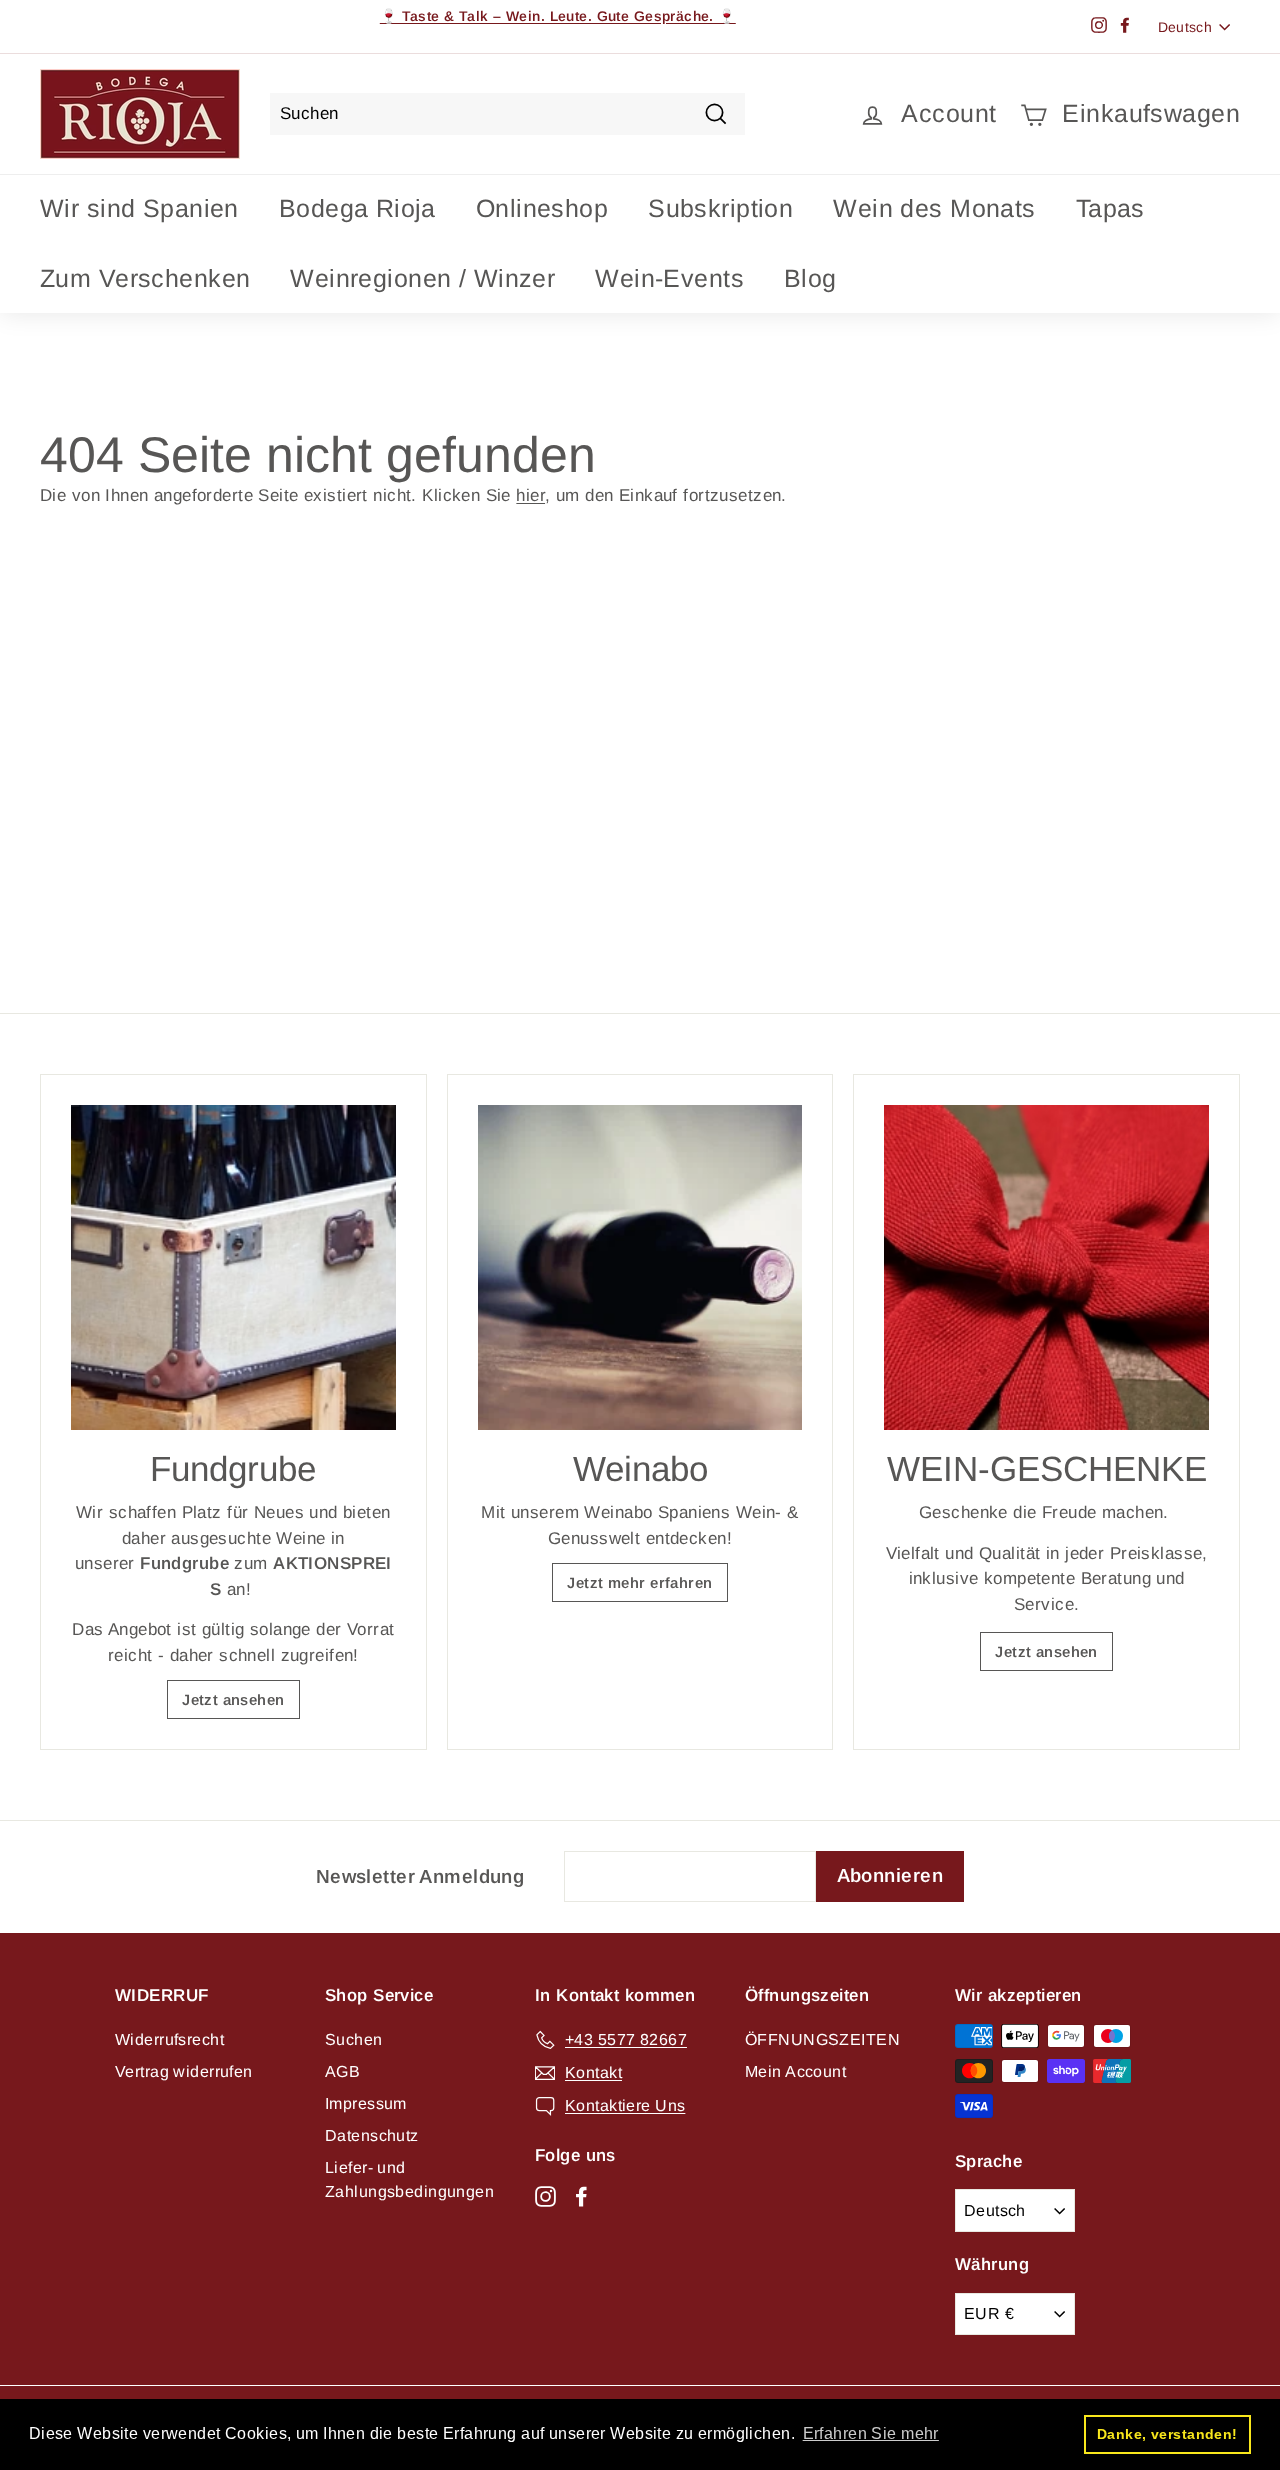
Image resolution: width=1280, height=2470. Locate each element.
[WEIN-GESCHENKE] (1046, 1267)
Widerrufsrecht (169, 2039)
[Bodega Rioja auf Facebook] (581, 2195)
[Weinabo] (640, 1267)
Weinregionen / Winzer (422, 278)
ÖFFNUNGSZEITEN (822, 2039)
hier (530, 495)
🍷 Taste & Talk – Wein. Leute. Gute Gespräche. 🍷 (558, 16)
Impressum (366, 2103)
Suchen (354, 2039)
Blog (810, 278)
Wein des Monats (934, 208)
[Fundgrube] (233, 1267)
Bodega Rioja (357, 208)
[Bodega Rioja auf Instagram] (545, 2195)
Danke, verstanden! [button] (1167, 2434)
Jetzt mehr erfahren (639, 1582)
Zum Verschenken (145, 278)
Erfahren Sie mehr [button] (871, 2433)
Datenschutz (372, 2135)
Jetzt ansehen (233, 1699)
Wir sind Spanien (139, 208)
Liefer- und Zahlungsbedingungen (409, 2179)
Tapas (1110, 208)
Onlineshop (542, 208)
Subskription (720, 208)
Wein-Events (669, 278)
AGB (342, 2071)
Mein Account (795, 2071)
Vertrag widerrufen (184, 2071)
